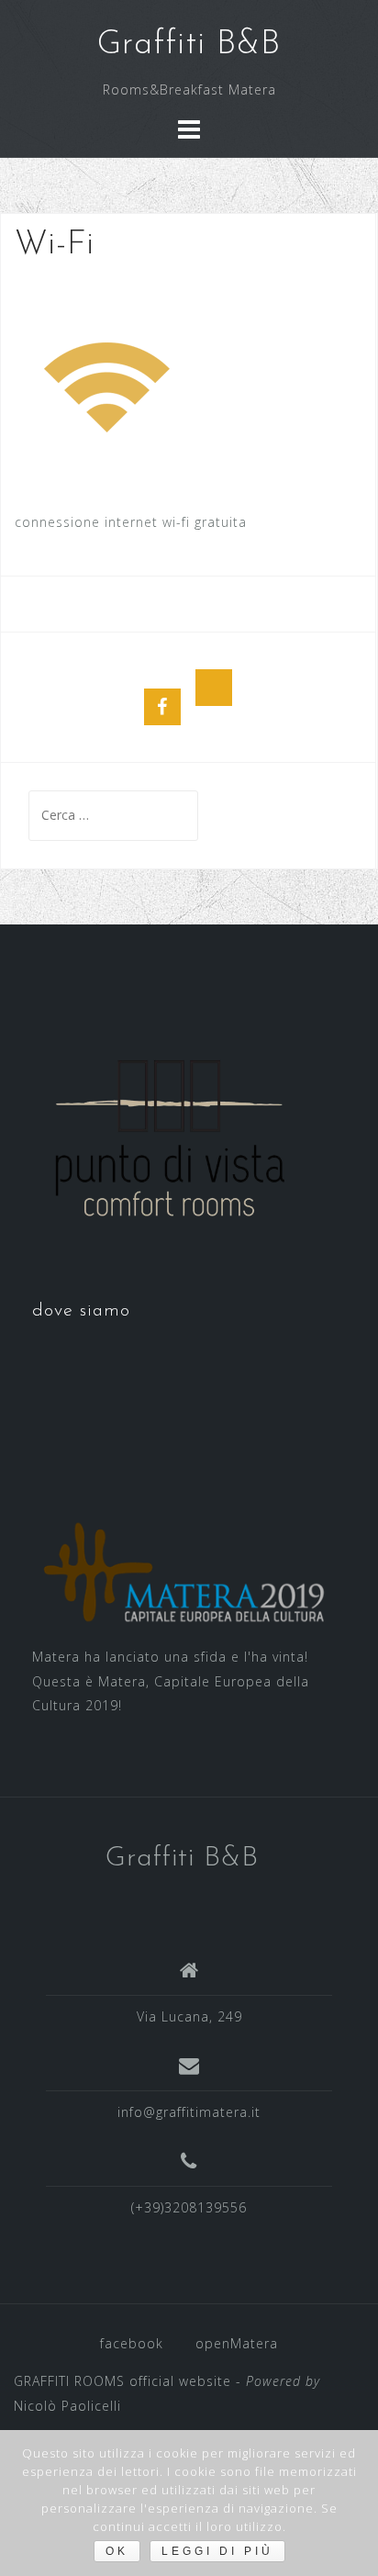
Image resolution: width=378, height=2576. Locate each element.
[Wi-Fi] (110, 386)
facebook (132, 2343)
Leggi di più (217, 2551)
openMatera (237, 2343)
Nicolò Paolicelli (67, 2406)
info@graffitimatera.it (189, 2112)
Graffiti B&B (189, 45)
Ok (117, 2551)
